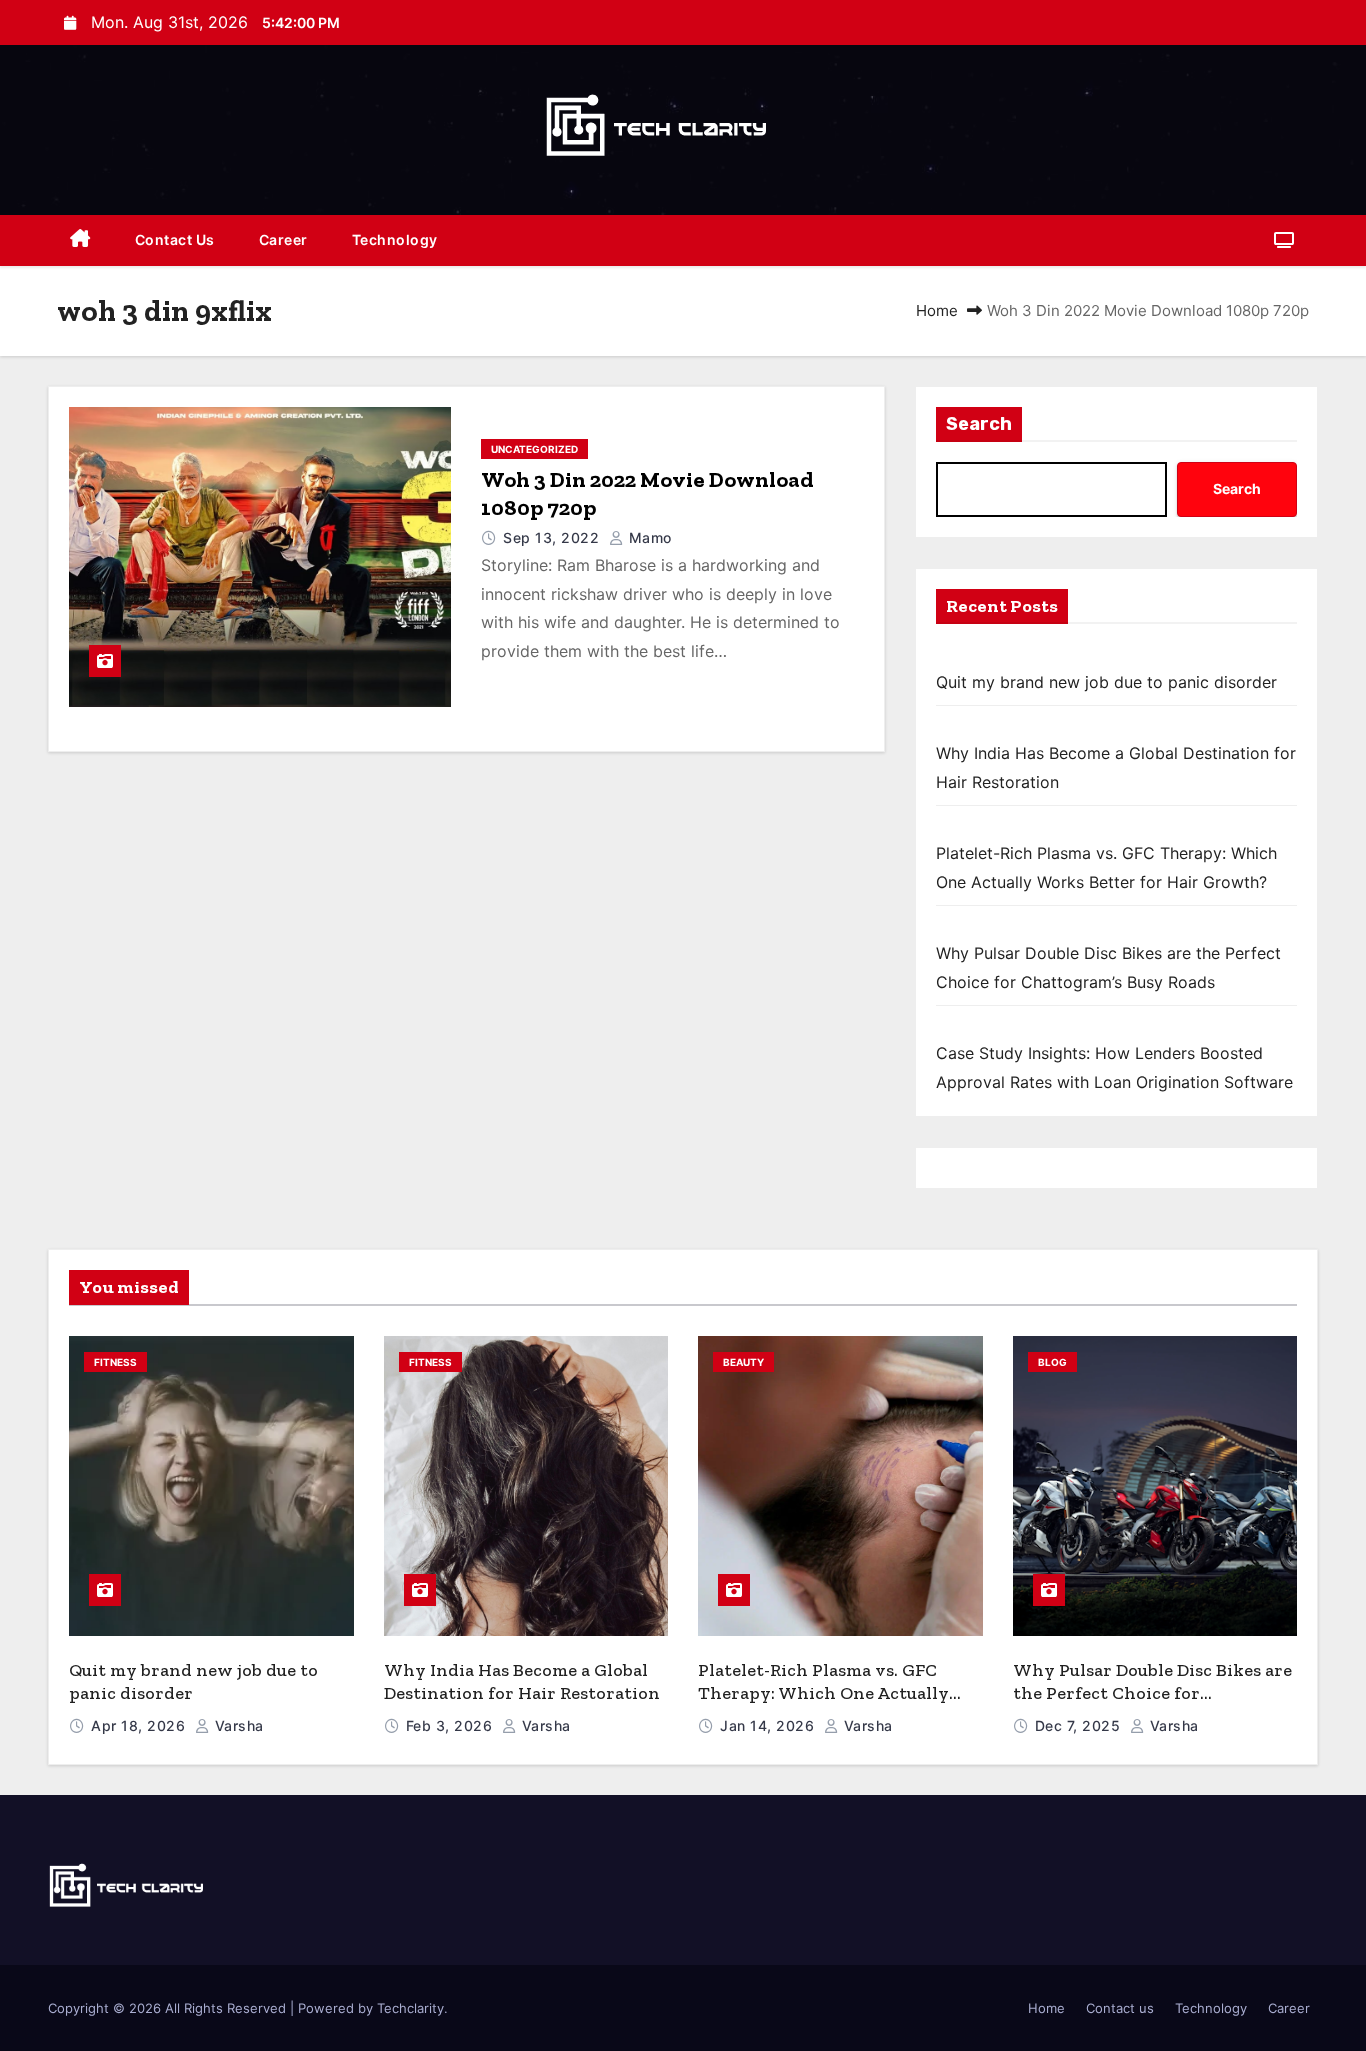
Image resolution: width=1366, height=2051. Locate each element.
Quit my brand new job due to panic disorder (1106, 682)
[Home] (80, 240)
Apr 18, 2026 (140, 1725)
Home (937, 310)
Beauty (743, 1362)
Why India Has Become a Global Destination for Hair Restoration (522, 1681)
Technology (395, 239)
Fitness (115, 1362)
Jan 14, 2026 (769, 1725)
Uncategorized (534, 449)
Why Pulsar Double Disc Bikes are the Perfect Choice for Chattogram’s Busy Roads (1152, 1692)
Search (979, 424)
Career (283, 239)
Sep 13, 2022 (553, 537)
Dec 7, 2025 (1080, 1725)
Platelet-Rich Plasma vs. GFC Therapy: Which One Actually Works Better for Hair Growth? (831, 1692)
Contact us (175, 239)
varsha (237, 1725)
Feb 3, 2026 (451, 1725)
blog (1052, 1362)
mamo (648, 537)
